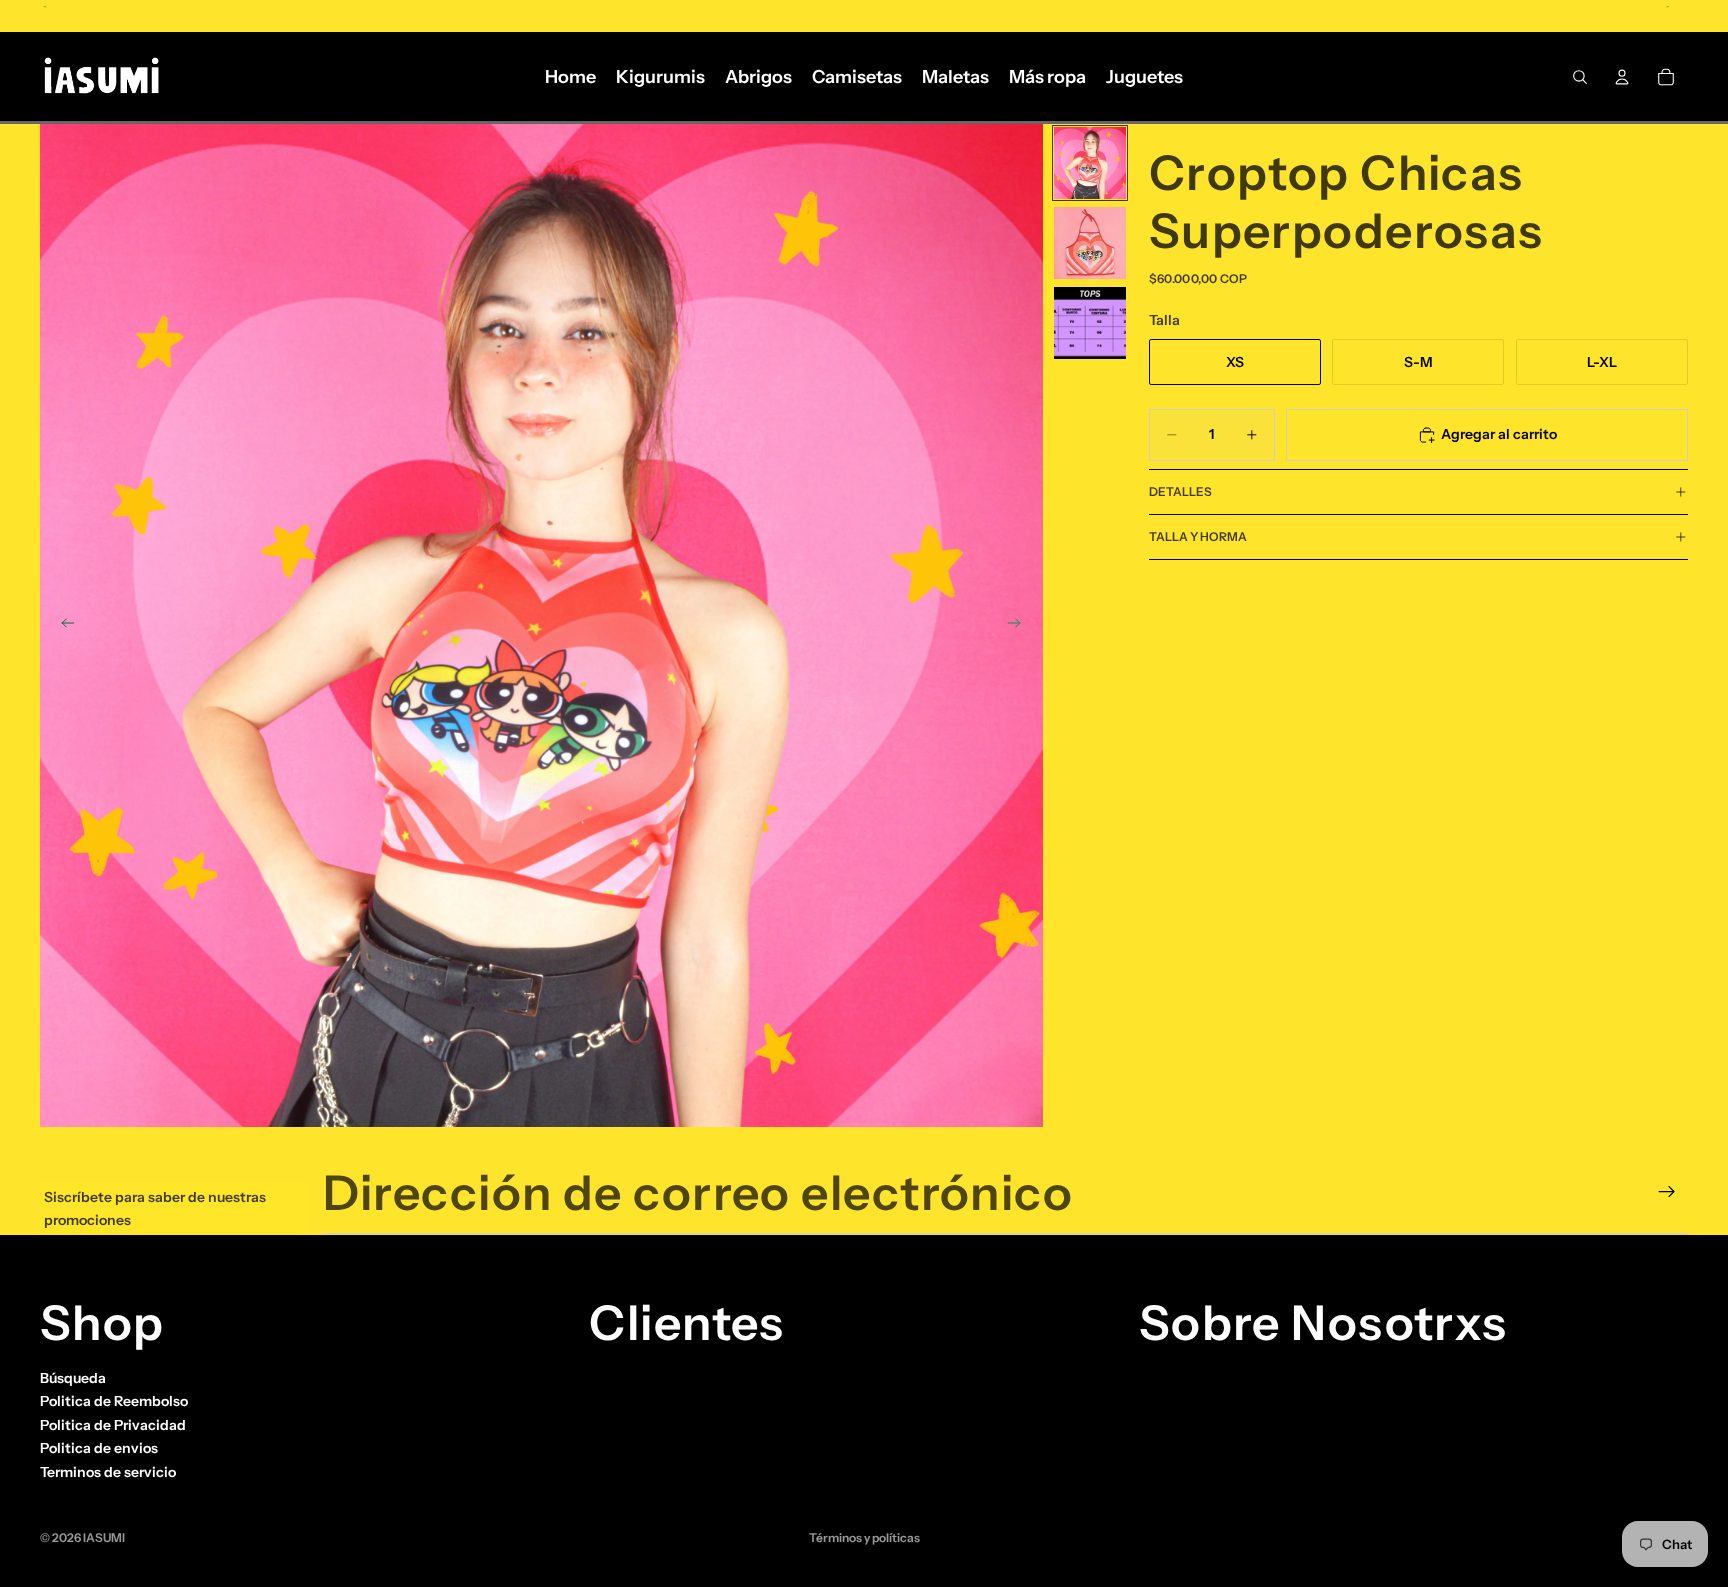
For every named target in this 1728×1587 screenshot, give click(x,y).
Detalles (1180, 491)
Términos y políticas (864, 1537)
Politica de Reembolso (114, 1401)
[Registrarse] (1667, 1192)
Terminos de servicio (108, 1471)
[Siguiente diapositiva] (1021, 626)
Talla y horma (1198, 536)
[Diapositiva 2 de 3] (1090, 243)
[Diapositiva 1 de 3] (1090, 163)
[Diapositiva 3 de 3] (1090, 323)
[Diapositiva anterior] (62, 626)
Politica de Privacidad (113, 1425)
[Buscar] (1580, 77)
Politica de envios (99, 1448)
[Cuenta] (1622, 77)
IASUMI (104, 1537)
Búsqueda (73, 1378)
